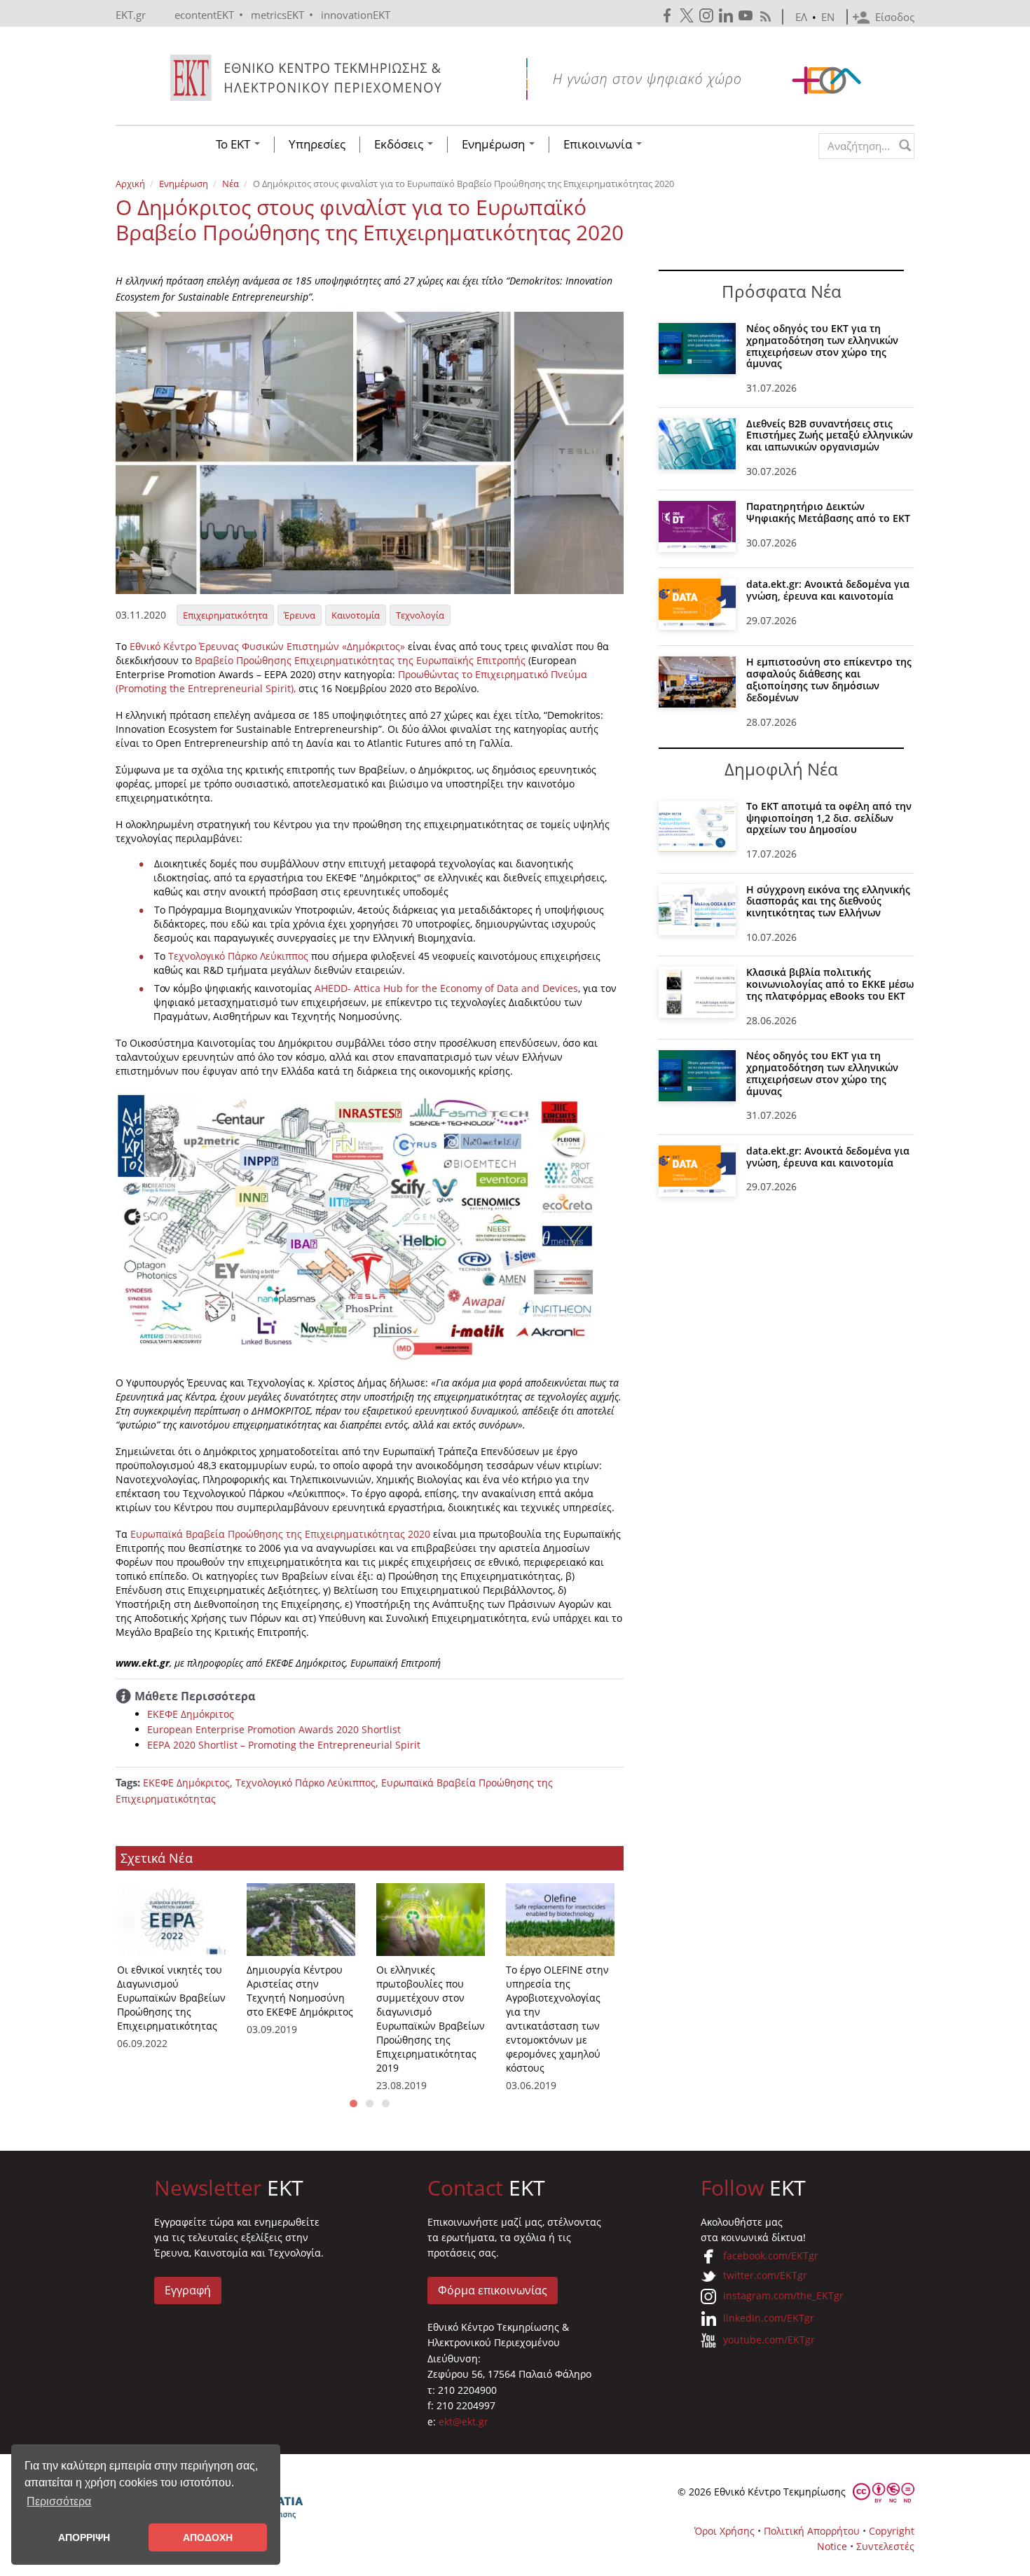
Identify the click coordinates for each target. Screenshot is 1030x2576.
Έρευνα (300, 615)
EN (828, 17)
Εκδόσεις (400, 144)
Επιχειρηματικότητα (225, 615)
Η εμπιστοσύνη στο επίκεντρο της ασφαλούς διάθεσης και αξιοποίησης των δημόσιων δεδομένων (829, 679)
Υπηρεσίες (317, 144)
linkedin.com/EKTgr (769, 2318)
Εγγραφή (188, 2290)
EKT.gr (131, 15)
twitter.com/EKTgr (765, 2275)
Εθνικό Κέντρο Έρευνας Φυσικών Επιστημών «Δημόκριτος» (269, 646)
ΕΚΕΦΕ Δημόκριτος (191, 1714)
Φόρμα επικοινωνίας (493, 2290)
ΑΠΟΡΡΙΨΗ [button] (84, 2537)
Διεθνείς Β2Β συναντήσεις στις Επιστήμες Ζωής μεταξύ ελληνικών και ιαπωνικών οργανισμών (830, 435)
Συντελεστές (885, 2546)
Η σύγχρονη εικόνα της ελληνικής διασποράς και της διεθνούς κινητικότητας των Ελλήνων (828, 901)
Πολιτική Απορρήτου (812, 2531)
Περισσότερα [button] (59, 2501)
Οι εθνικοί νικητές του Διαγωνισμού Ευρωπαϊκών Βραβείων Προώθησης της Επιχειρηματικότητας (171, 1998)
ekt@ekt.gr (463, 2422)
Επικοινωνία (599, 144)
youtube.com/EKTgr (769, 2340)
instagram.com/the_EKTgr (783, 2295)
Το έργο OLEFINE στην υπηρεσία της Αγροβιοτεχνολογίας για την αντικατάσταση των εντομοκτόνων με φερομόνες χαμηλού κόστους (557, 2019)
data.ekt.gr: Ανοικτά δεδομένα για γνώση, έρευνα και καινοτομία (828, 590)
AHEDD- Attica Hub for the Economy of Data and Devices (446, 988)
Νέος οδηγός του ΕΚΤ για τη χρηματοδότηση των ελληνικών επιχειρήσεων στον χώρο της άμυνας (822, 346)
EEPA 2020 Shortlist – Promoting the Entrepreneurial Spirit (284, 1745)
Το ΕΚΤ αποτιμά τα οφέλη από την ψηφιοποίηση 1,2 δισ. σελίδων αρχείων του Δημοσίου (829, 818)
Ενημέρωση (495, 144)
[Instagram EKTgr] (708, 16)
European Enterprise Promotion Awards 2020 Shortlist (274, 1729)
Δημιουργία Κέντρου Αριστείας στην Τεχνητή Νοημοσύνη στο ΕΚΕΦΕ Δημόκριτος (300, 1991)
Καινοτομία (356, 615)
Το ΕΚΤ (234, 144)
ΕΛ (801, 17)
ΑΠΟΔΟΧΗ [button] (208, 2537)
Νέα (231, 184)
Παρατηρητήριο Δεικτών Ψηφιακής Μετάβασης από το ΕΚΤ (828, 512)
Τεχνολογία (420, 615)
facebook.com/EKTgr (771, 2255)
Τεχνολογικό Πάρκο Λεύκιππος (238, 956)
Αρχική (130, 184)
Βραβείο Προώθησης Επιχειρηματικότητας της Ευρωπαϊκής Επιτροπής (362, 660)
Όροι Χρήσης (725, 2531)
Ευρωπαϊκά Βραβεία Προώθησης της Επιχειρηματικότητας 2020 (280, 1534)
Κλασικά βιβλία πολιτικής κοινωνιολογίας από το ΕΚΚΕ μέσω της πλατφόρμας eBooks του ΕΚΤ (830, 984)
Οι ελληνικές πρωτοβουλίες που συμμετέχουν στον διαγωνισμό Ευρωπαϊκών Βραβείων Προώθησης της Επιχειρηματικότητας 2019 (431, 2019)
